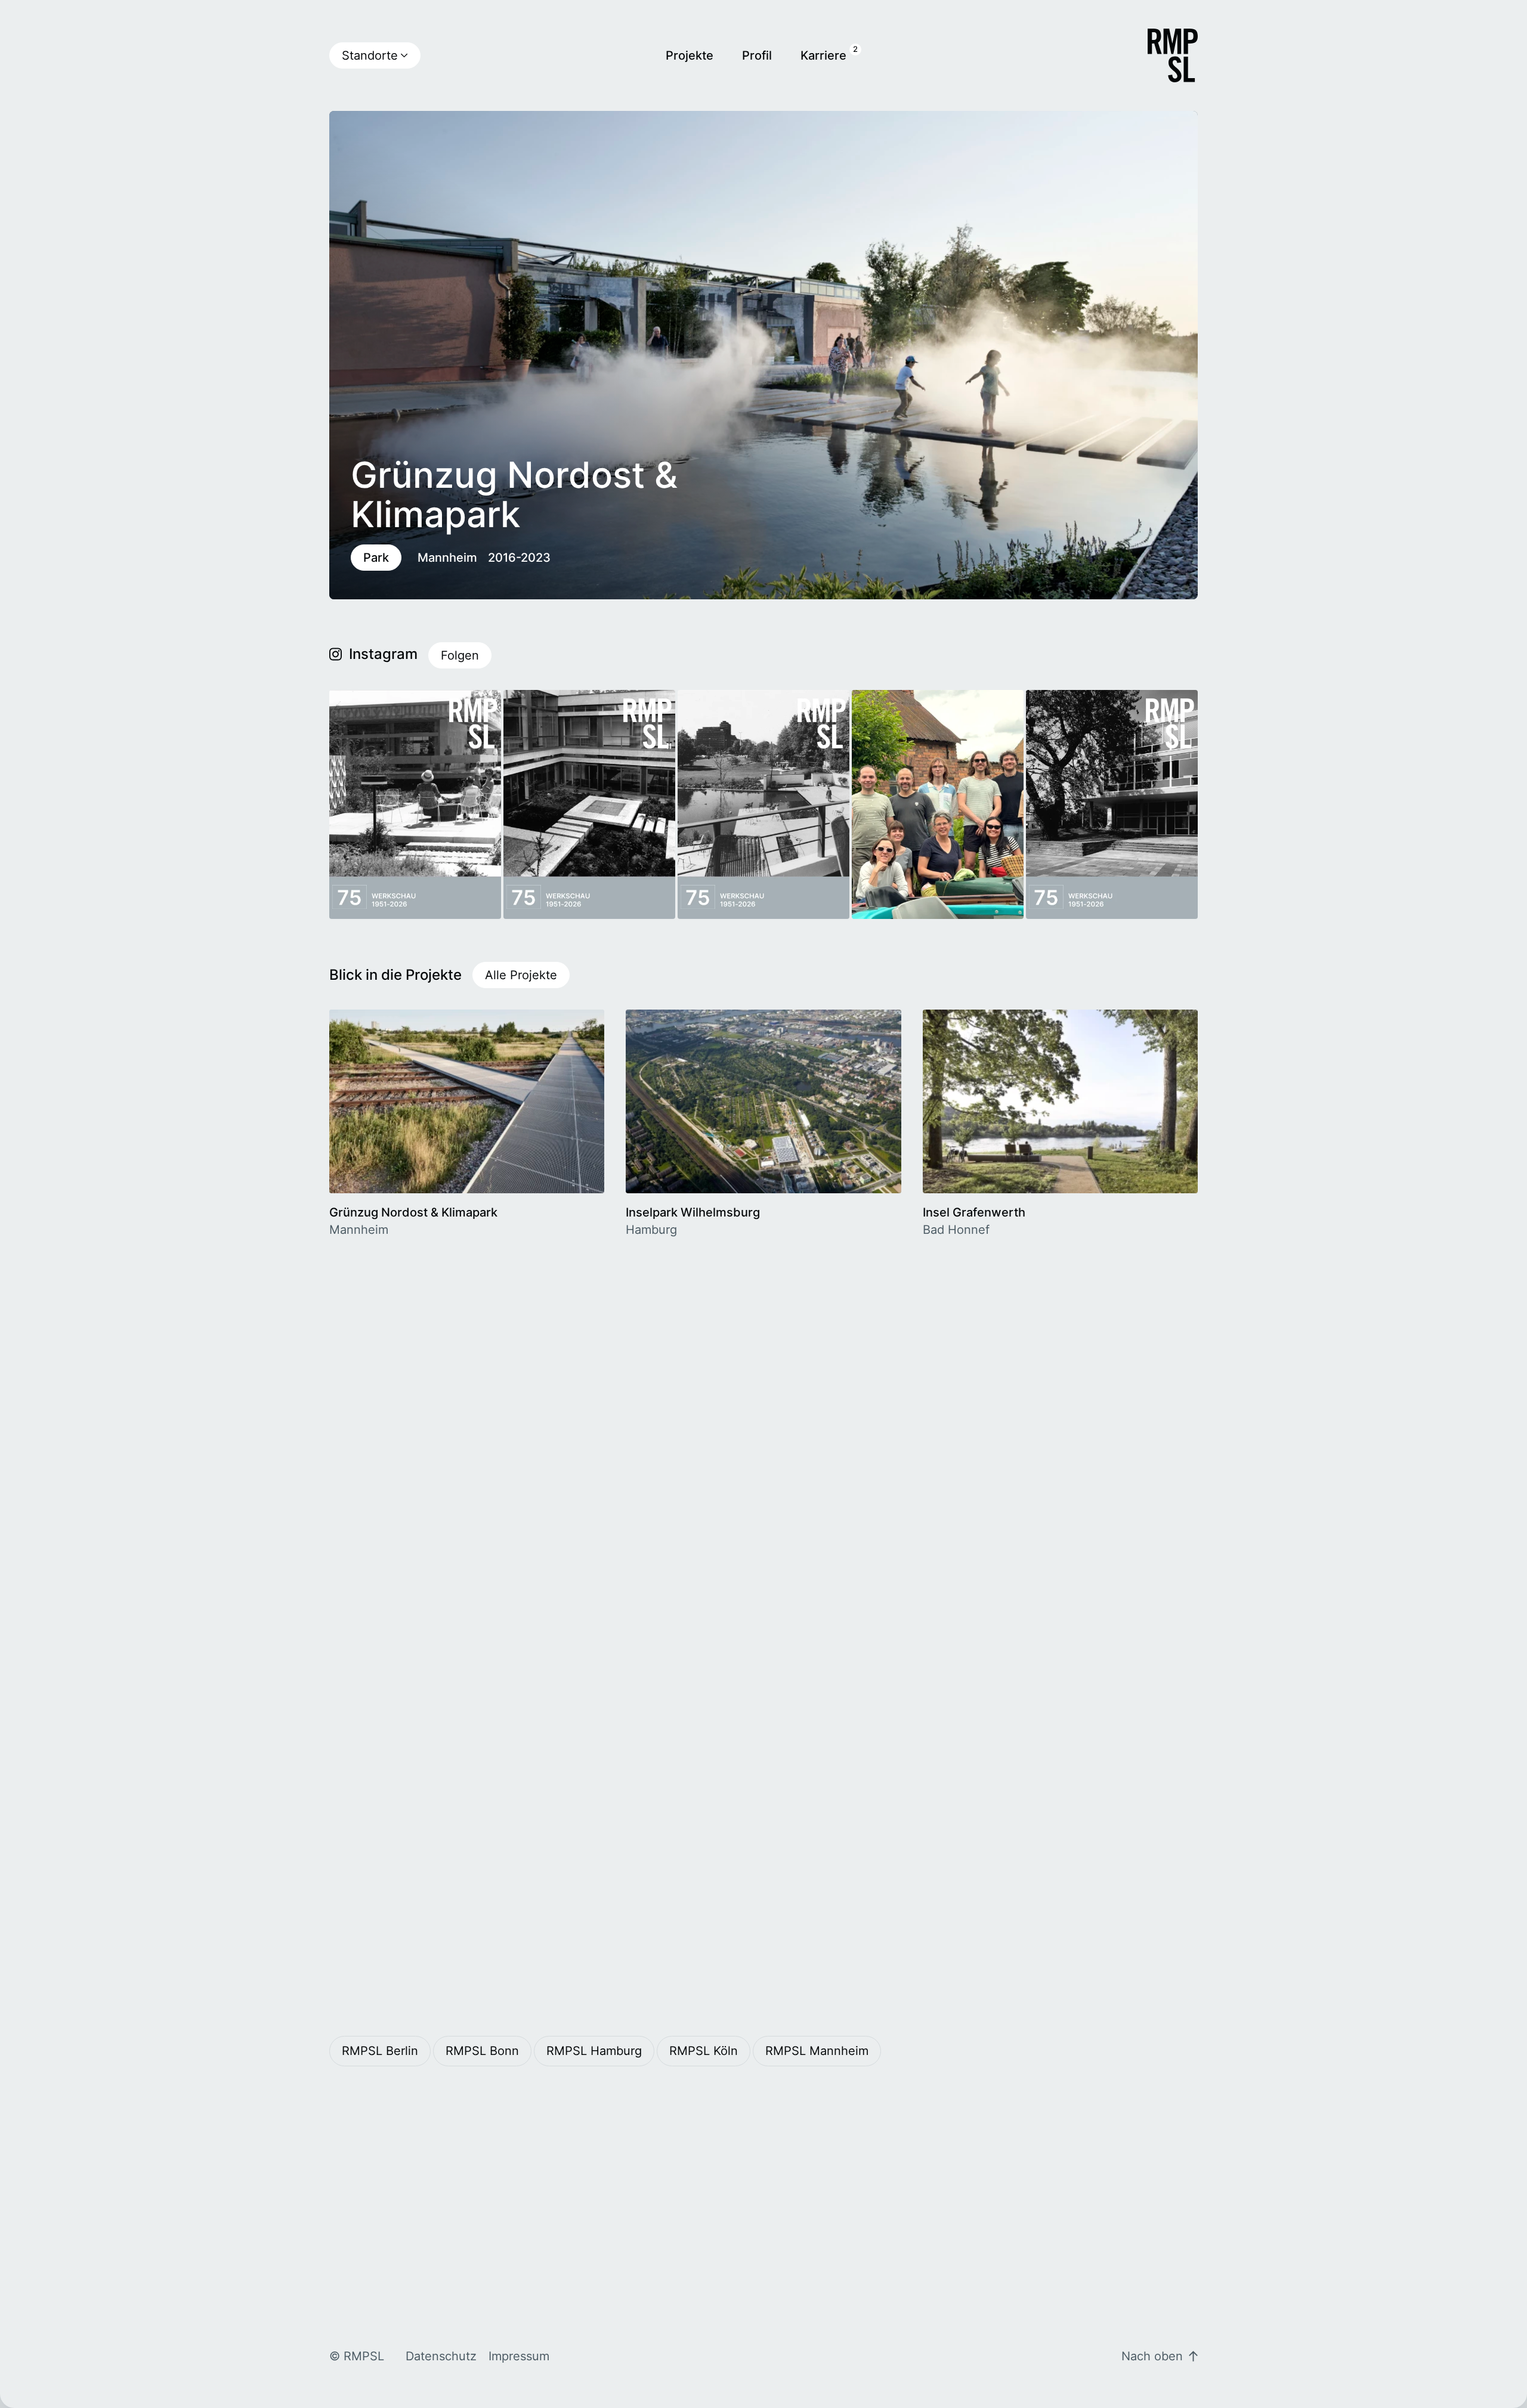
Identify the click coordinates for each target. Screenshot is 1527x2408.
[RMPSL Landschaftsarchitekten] (1173, 55)
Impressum (519, 2356)
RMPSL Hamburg (594, 2051)
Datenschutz (441, 2356)
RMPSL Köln (704, 2051)
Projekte (690, 55)
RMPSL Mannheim (817, 2051)
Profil (757, 55)
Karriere (823, 55)
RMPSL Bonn (482, 2051)
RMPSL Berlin (380, 2051)
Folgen (460, 655)
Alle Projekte (521, 975)
